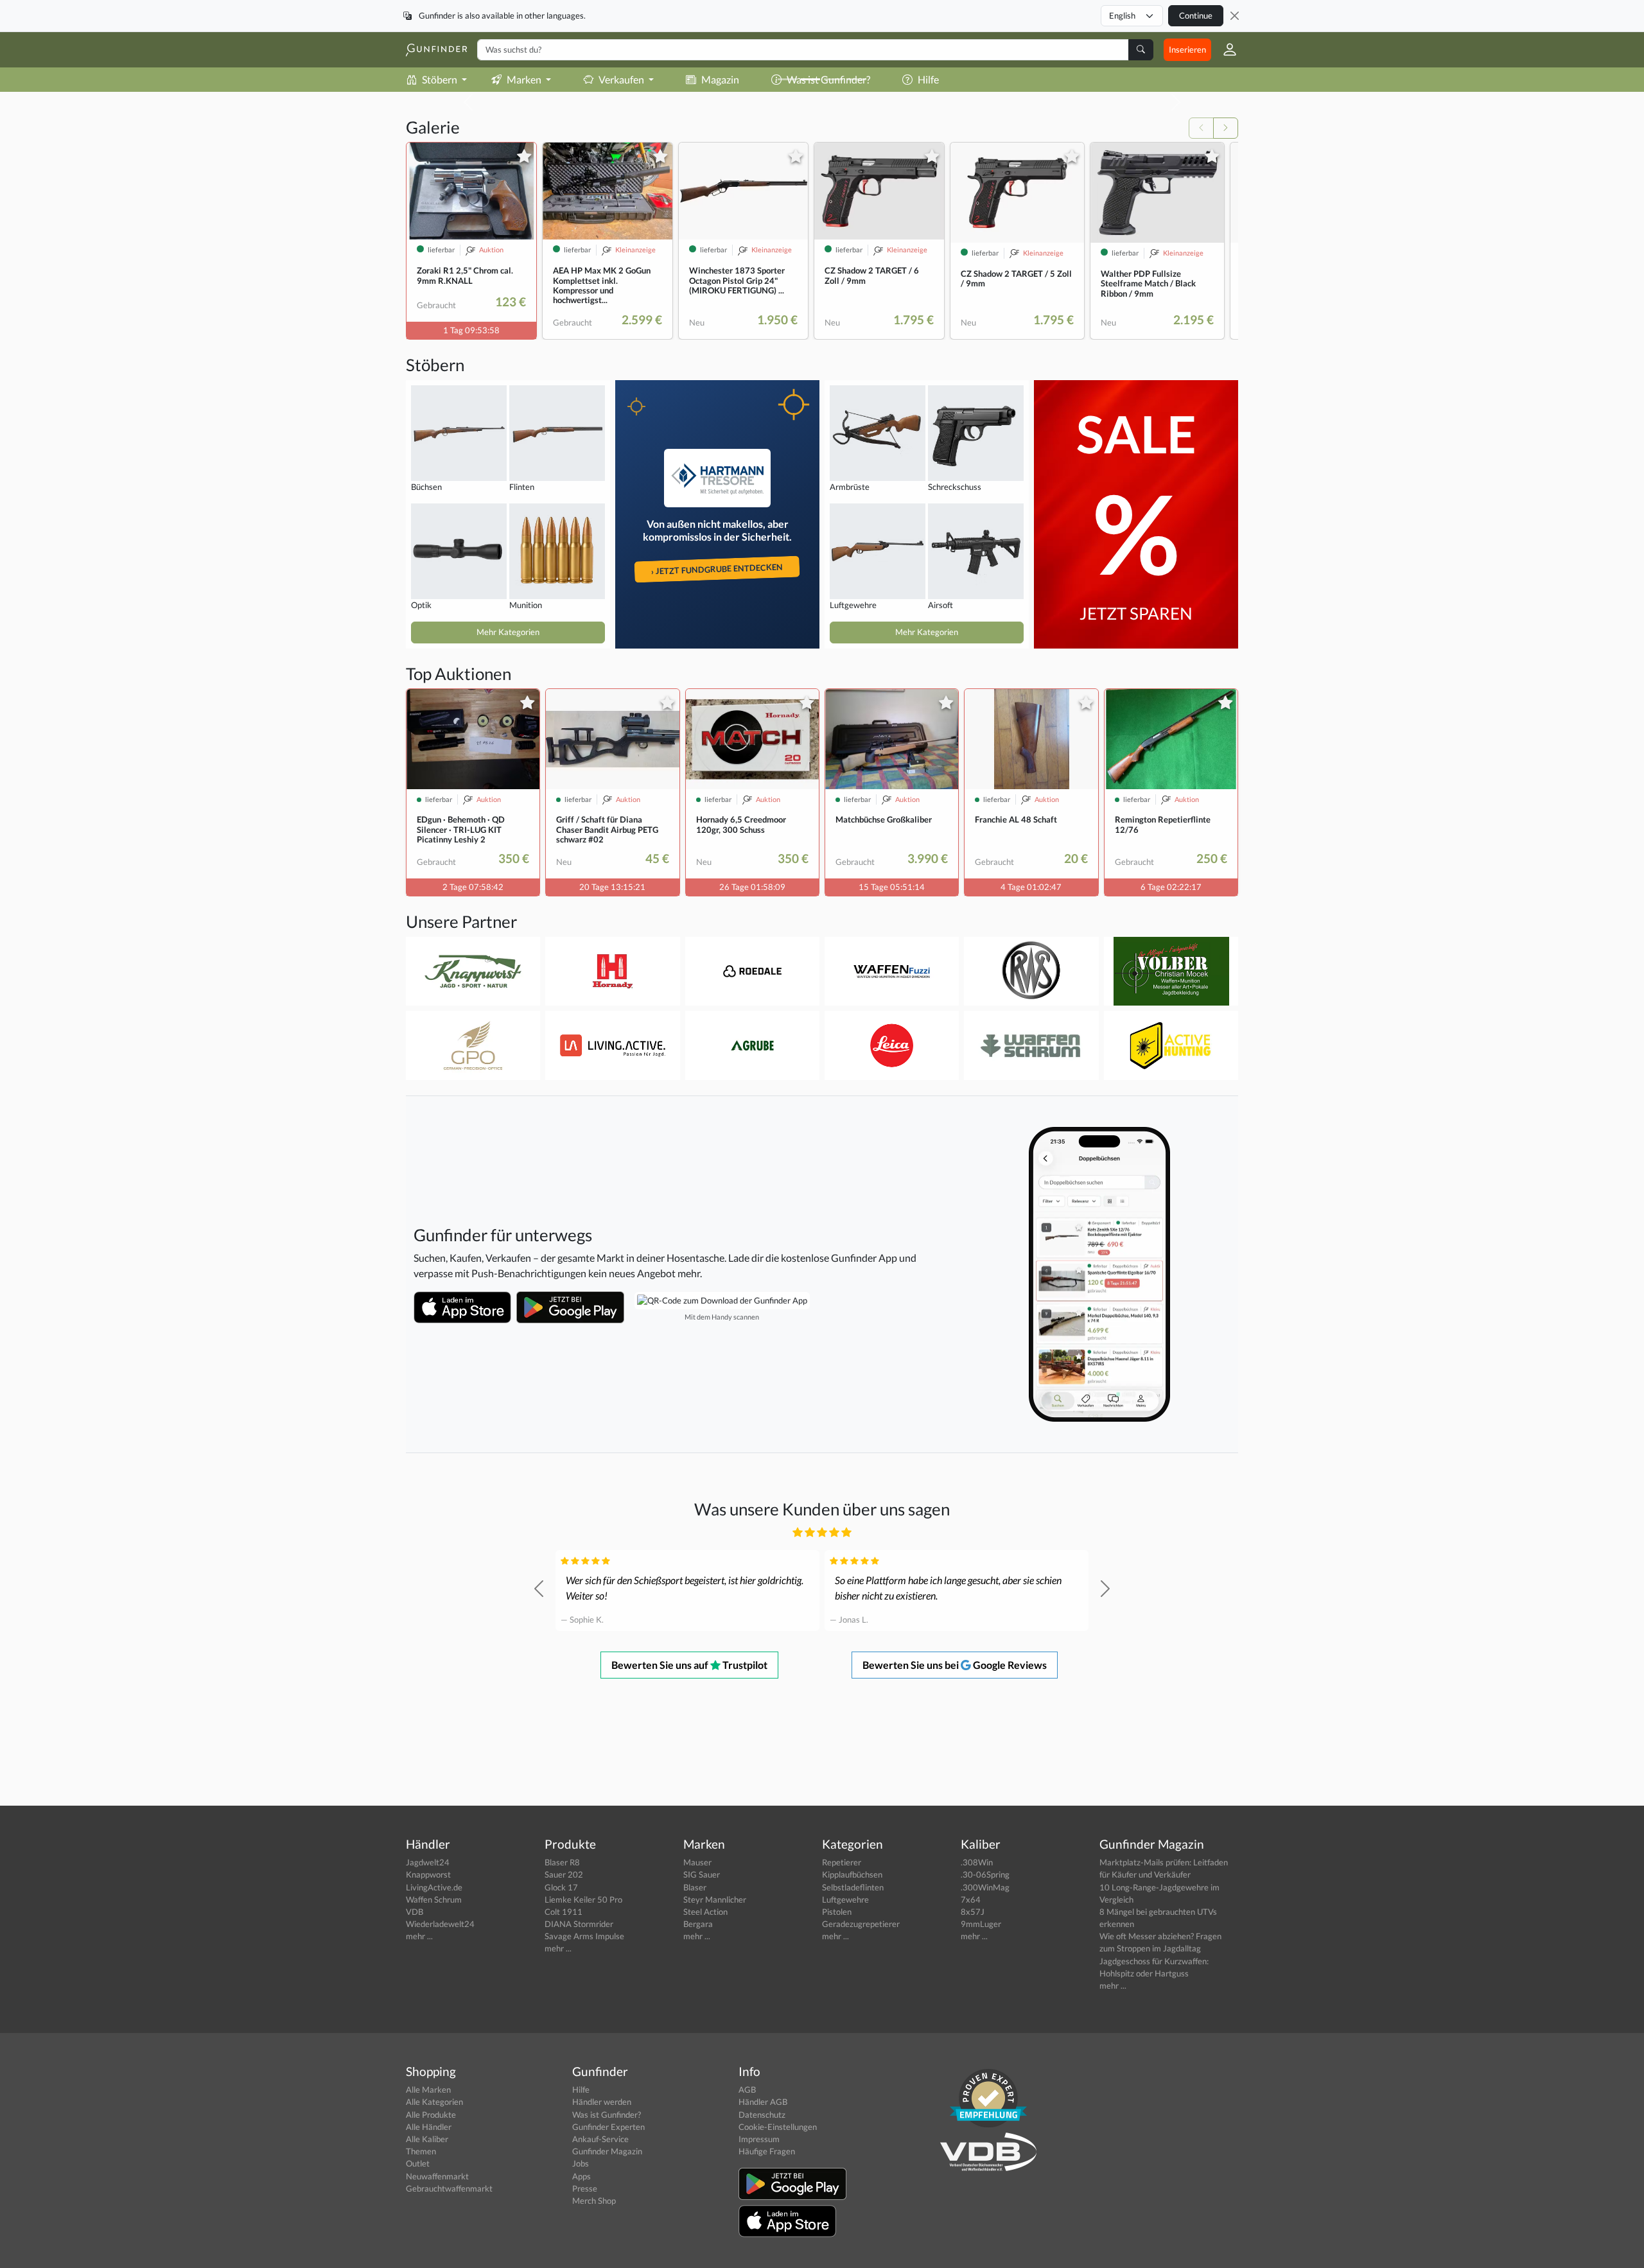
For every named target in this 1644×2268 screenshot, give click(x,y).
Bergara (698, 1924)
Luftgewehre (845, 1899)
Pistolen (837, 1912)
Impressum (759, 2139)
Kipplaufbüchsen (852, 1874)
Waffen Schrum (434, 1899)
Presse (585, 2188)
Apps (582, 2176)
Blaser (695, 1887)
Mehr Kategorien (508, 632)
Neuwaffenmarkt (437, 2176)
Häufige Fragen (767, 2151)
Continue (1196, 15)
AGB (747, 2089)
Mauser (697, 1862)
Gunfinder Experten (608, 2127)
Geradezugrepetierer (861, 1924)
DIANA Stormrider (579, 1924)
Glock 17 (561, 1887)
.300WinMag (985, 1887)
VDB (415, 1912)
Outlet (418, 2163)
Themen (421, 2151)
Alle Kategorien (434, 2102)
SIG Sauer (702, 1874)
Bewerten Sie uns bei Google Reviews (955, 1665)
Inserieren (1187, 49)
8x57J (973, 1912)
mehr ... (419, 1936)
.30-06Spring (985, 1874)
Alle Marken (428, 2089)
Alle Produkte (431, 2115)
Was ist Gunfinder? (607, 2115)
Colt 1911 (564, 1912)
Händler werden (602, 2102)
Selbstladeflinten (853, 1887)
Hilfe (581, 2089)
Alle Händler (429, 2127)
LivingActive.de (434, 1887)
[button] (1225, 49)
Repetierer (842, 1862)
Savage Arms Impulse (584, 1936)
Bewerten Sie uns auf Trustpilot (689, 1665)
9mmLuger (981, 1924)
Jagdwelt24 (428, 1862)
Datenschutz (762, 2115)
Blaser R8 (562, 1862)
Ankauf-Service (600, 2139)
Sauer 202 (564, 1874)
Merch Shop (594, 2201)
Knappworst (428, 1874)
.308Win (977, 1862)
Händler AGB (763, 2102)
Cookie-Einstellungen (778, 2127)
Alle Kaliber (427, 2139)
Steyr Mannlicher (715, 1899)
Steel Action (705, 1912)
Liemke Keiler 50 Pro (583, 1899)
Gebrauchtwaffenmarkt (449, 2188)
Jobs (581, 2163)
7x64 (971, 1899)
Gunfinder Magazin (607, 2151)
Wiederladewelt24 (440, 1924)
